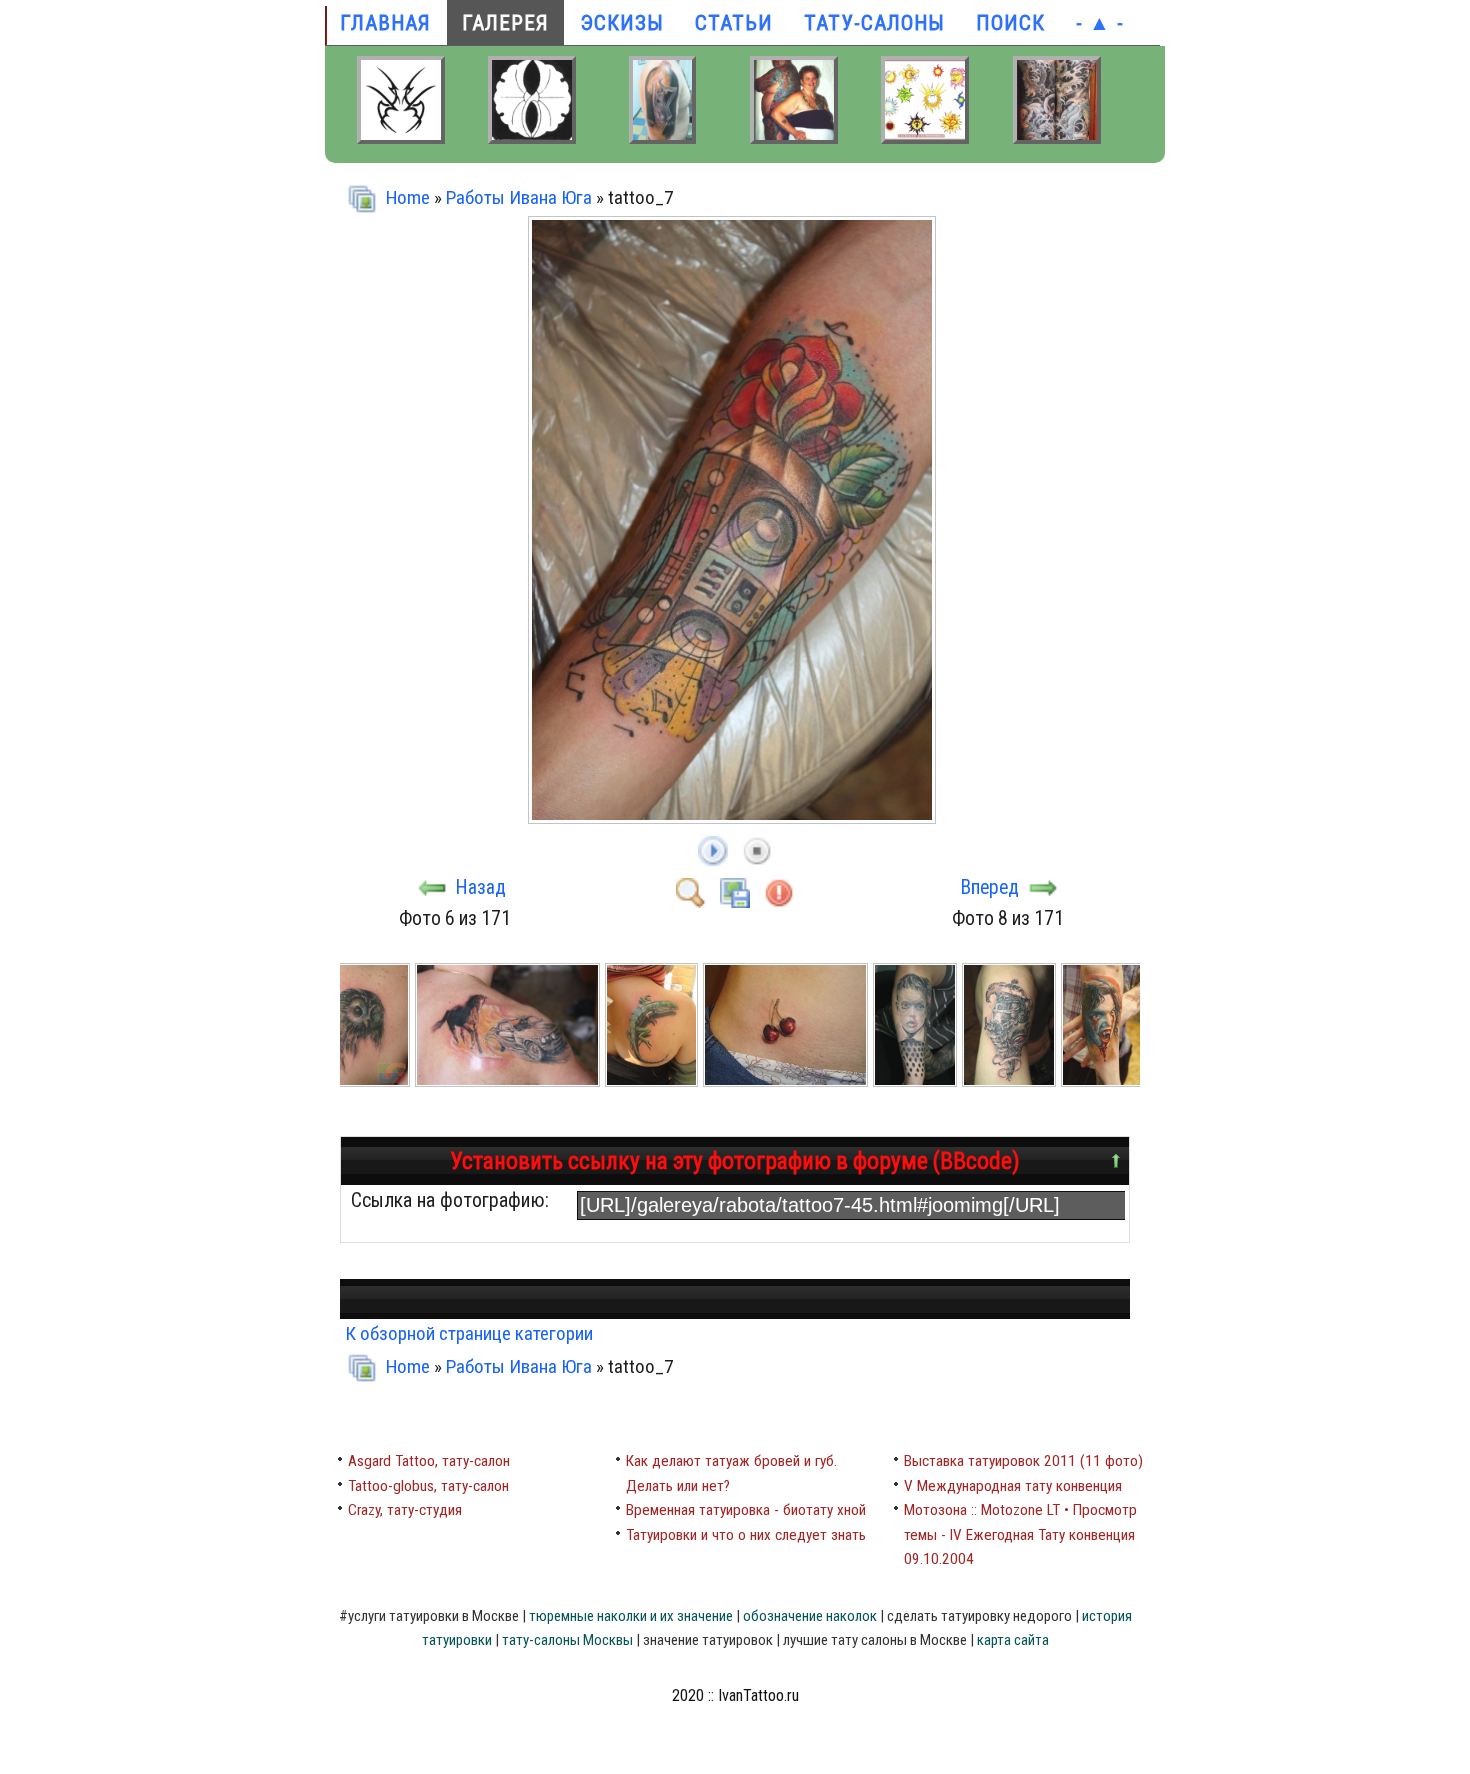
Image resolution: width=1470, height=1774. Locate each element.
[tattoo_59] (917, 1080)
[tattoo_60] (1011, 1080)
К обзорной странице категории (469, 1333)
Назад (481, 887)
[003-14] (532, 137)
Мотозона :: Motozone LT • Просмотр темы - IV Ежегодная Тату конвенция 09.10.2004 (1020, 1534)
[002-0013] (401, 137)
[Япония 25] (1057, 137)
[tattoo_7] (735, 813)
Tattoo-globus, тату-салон (428, 1486)
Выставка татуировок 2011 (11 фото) (1023, 1461)
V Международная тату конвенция (1013, 1486)
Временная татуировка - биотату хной (746, 1510)
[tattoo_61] (1104, 1080)
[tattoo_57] (654, 1080)
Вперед (990, 887)
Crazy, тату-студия (405, 1510)
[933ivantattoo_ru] (925, 137)
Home (408, 197)
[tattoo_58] (788, 1080)
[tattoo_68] (662, 137)
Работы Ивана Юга (519, 197)
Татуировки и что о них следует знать (746, 1535)
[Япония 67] (794, 137)
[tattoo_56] (509, 1080)
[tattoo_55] (366, 1080)
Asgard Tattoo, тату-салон (429, 1461)
